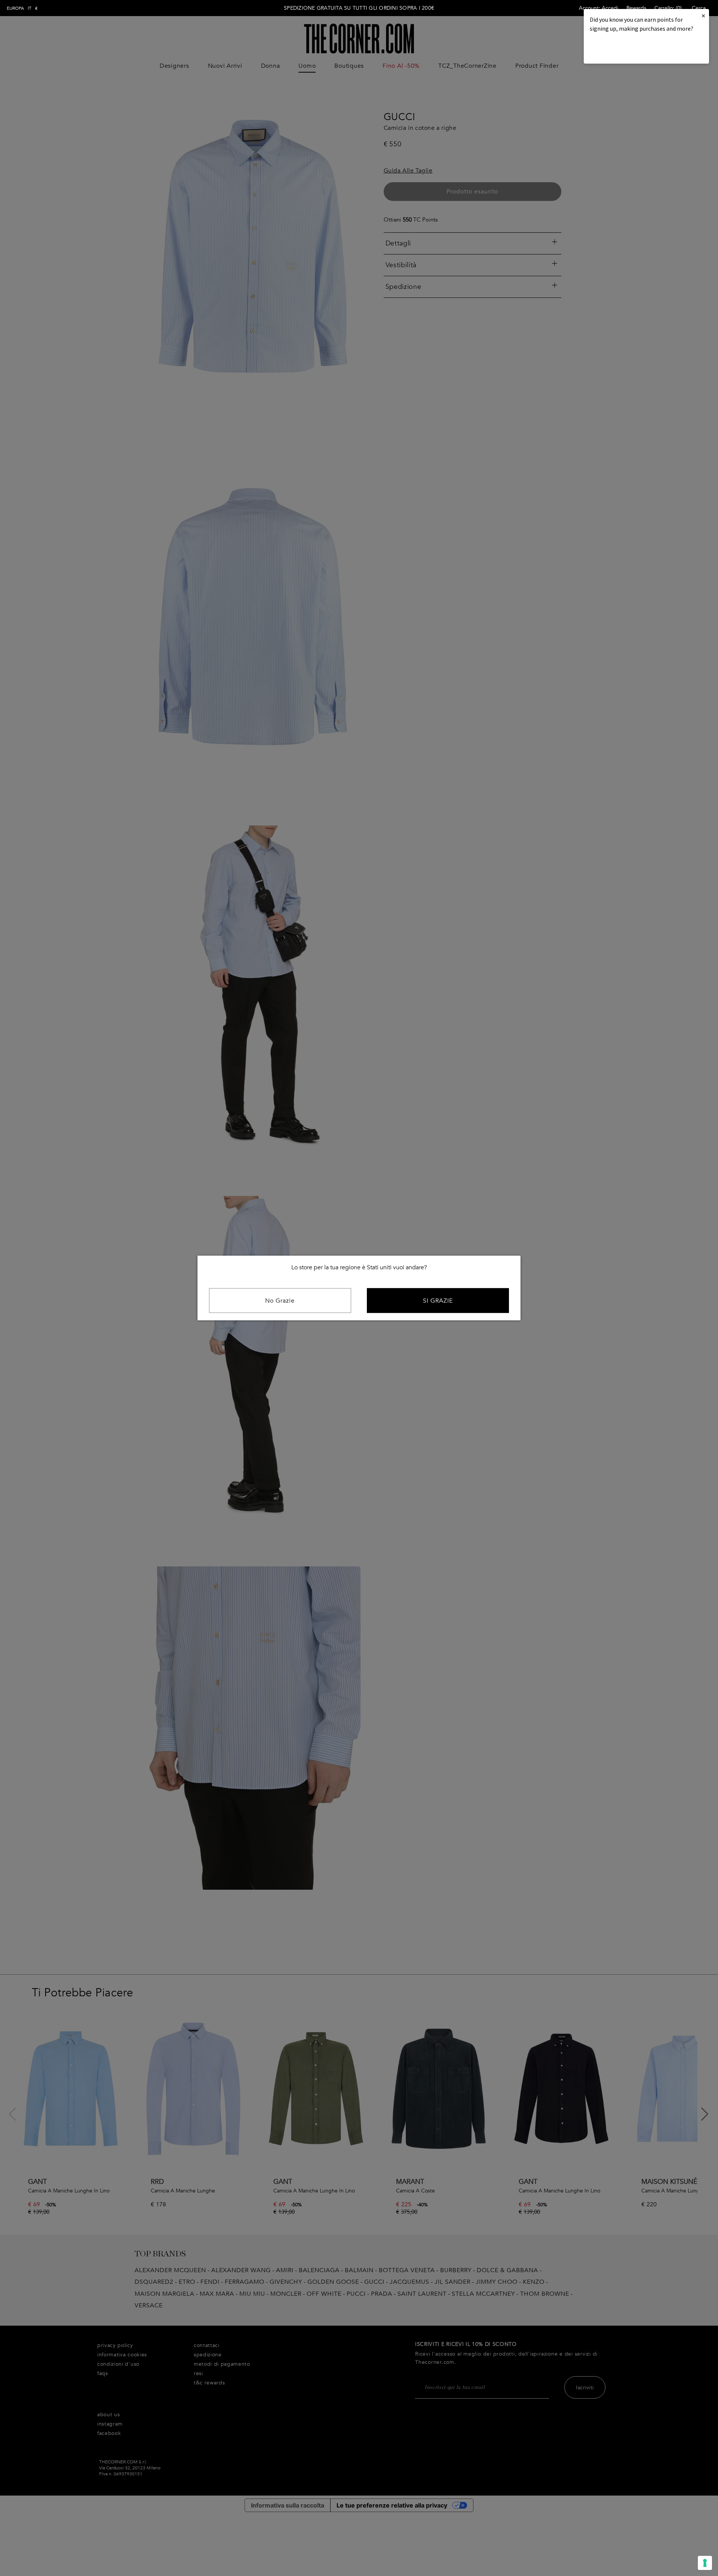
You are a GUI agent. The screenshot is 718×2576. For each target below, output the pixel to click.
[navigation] (22, 8)
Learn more (615, 49)
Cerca (699, 8)
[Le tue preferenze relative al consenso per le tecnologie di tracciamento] (705, 2563)
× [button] (703, 16)
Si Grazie (438, 1301)
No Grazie (280, 1301)
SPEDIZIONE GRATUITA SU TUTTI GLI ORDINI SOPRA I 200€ (359, 8)
